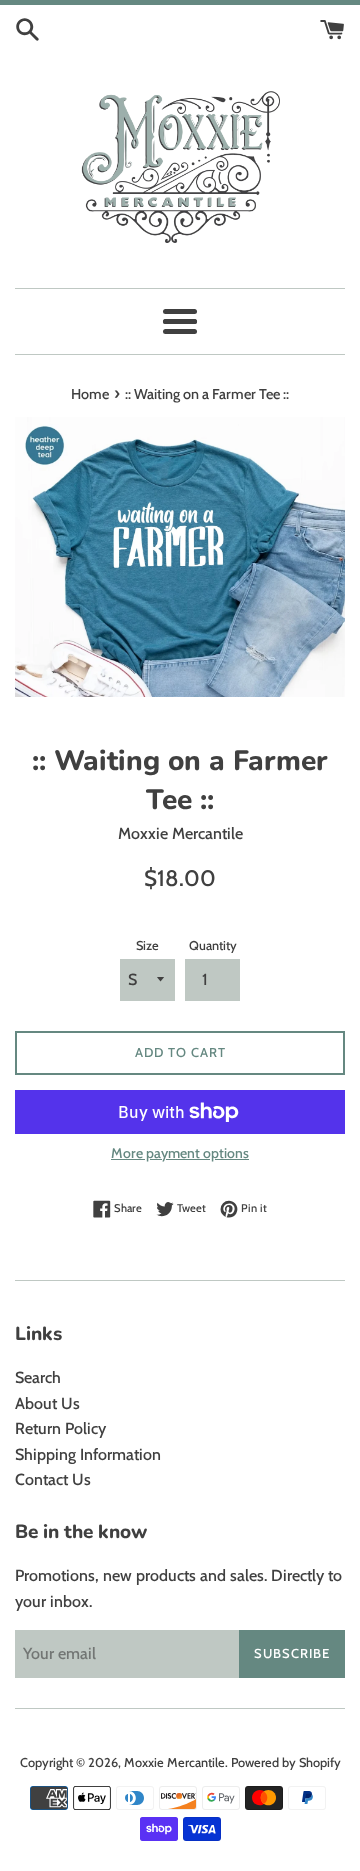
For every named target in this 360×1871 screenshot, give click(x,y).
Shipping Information (88, 1454)
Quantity (213, 945)
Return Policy (60, 1428)
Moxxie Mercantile (174, 1762)
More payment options (180, 1153)
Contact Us (53, 1479)
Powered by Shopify (286, 1762)
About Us (47, 1403)
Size (147, 945)
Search (38, 1377)
